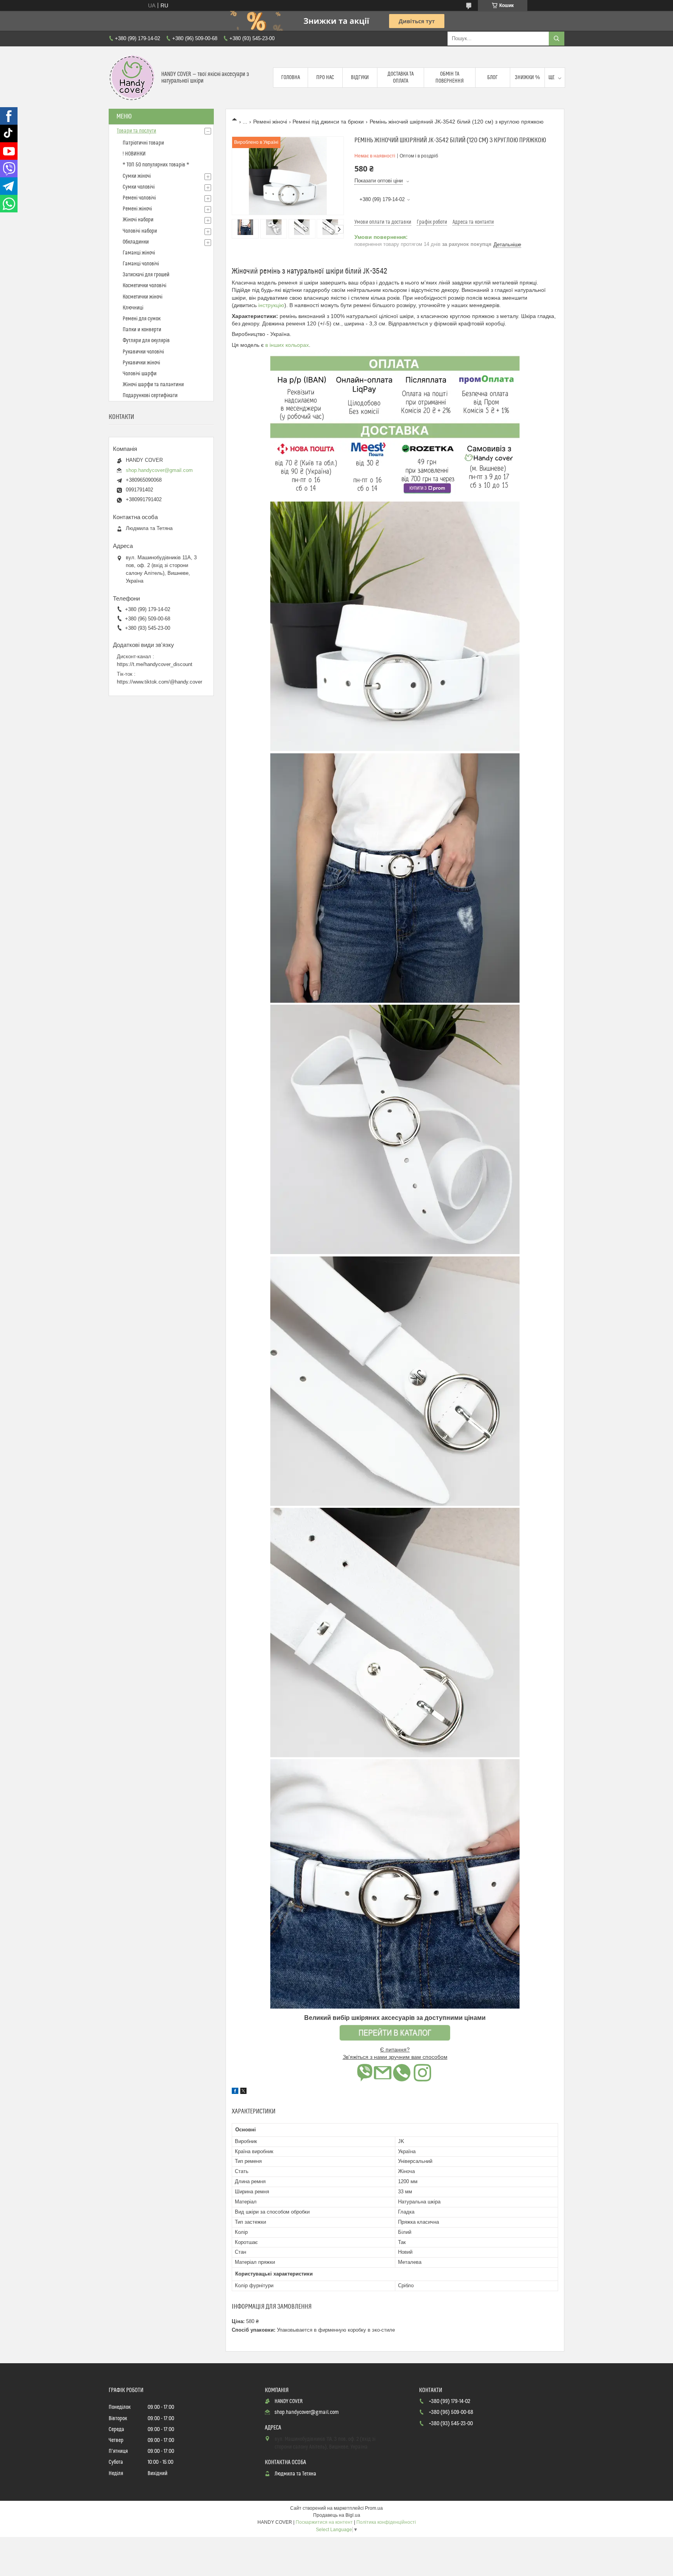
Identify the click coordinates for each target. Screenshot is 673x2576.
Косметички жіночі (143, 297)
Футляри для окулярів (146, 341)
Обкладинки (136, 242)
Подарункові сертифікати (150, 396)
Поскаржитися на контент (324, 2522)
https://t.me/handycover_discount (155, 664)
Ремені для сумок (142, 319)
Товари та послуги (137, 131)
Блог (492, 78)
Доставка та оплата (401, 78)
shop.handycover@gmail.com (159, 470)
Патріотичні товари (143, 143)
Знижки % (527, 78)
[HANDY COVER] (132, 78)
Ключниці (133, 308)
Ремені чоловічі (139, 198)
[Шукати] (557, 39)
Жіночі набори (138, 220)
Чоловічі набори (140, 231)
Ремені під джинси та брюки (328, 122)
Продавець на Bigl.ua (337, 2515)
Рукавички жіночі (141, 363)
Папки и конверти (142, 330)
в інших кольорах (287, 345)
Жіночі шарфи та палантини (153, 385)
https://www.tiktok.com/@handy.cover (159, 682)
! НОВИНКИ (134, 154)
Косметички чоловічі (144, 286)
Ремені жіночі (270, 122)
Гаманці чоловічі (141, 264)
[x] (243, 2092)
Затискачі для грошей (146, 275)
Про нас (325, 78)
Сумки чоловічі (139, 187)
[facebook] (235, 2092)
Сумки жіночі (137, 176)
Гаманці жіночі (139, 253)
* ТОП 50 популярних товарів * (156, 165)
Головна (291, 78)
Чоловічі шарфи (140, 374)
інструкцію (270, 305)
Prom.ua (374, 2508)
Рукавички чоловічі (143, 352)
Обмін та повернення (450, 78)
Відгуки (360, 78)
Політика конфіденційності (386, 2522)
